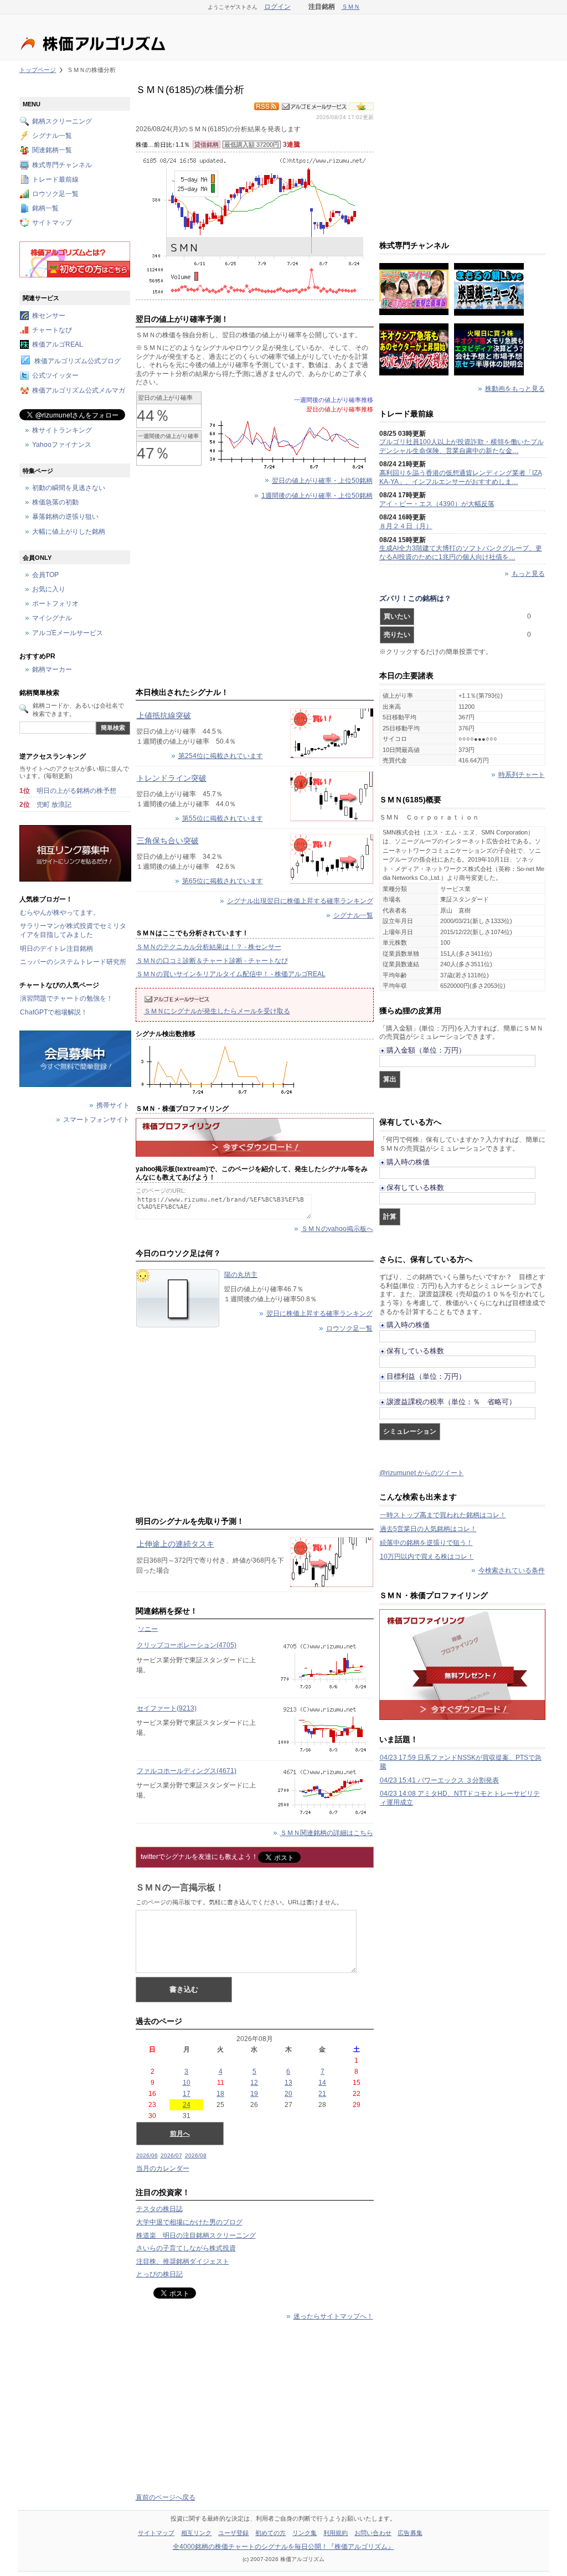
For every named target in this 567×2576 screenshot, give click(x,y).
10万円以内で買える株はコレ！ (427, 1557)
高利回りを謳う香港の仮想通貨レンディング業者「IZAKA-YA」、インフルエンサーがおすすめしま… (461, 477)
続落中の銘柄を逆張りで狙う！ (426, 1543)
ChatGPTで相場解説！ (54, 1012)
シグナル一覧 (353, 915)
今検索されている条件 (512, 1571)
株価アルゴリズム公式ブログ (78, 362)
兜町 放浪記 (54, 805)
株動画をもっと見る (515, 389)
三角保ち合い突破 (168, 841)
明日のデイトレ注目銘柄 (56, 949)
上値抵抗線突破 (164, 715)
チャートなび (52, 330)
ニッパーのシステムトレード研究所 (73, 962)
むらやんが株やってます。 (60, 913)
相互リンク (197, 2533)
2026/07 (171, 2155)
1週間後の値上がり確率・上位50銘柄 (317, 496)
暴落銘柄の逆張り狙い (65, 517)
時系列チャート (522, 775)
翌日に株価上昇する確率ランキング (319, 1313)
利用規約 (336, 2533)
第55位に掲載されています (223, 818)
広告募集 (410, 2533)
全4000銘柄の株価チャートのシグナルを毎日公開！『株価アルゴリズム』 (283, 2547)
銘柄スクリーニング (62, 121)
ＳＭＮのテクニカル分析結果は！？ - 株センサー (209, 947)
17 (187, 2094)
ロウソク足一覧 (349, 1328)
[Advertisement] (255, 596)
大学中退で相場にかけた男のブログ (189, 2222)
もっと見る (528, 574)
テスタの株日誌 (159, 2209)
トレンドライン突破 (172, 778)
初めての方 (271, 2533)
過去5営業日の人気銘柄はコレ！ (428, 1529)
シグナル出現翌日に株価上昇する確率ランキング (300, 901)
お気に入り (49, 590)
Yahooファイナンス (62, 445)
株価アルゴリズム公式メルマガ (79, 390)
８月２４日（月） (406, 526)
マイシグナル (52, 619)
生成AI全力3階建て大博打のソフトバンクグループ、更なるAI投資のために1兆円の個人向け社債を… (461, 553)
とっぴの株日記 (159, 2274)
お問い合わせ (373, 2533)
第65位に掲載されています (223, 881)
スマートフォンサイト (96, 1120)
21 (322, 2094)
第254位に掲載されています (221, 756)
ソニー (148, 1629)
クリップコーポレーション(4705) (187, 1645)
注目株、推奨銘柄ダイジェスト (183, 2261)
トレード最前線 (55, 179)
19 (254, 2094)
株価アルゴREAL (58, 344)
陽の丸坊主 (241, 1275)
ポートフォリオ (55, 604)
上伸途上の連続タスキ (176, 1544)
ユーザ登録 (234, 2533)
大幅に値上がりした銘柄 (69, 532)
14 (322, 2083)
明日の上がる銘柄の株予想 (76, 791)
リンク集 (305, 2533)
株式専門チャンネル (62, 165)
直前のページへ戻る (166, 2497)
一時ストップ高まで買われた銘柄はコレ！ (443, 1515)
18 (220, 2094)
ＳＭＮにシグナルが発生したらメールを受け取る (217, 1011)
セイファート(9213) (167, 1708)
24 (187, 2105)
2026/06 (147, 2155)
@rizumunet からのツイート (422, 1473)
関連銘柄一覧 (52, 151)
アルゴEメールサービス (68, 633)
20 (288, 2094)
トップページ (38, 70)
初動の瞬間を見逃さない (69, 488)
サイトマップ (52, 223)
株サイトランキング (62, 430)
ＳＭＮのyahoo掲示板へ (337, 1229)
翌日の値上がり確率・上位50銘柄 (322, 481)
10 (187, 2083)
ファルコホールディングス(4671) (187, 1771)
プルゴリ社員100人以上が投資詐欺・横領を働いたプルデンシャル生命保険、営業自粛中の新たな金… (462, 446)
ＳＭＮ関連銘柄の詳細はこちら (327, 1833)
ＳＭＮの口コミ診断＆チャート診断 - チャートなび (212, 961)
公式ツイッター (55, 376)
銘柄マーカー (52, 670)
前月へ (180, 2134)
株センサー (49, 316)
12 (254, 2083)
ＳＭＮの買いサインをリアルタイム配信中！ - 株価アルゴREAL (231, 974)
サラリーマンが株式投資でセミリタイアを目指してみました (73, 930)
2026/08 (196, 2155)
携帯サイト (113, 1106)
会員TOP (45, 575)
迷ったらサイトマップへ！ (333, 2316)
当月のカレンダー (163, 2168)
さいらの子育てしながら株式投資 (186, 2248)
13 (288, 2083)
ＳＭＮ (351, 7)
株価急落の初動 (55, 503)
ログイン (277, 7)
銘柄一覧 (45, 209)
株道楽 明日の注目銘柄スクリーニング (196, 2235)
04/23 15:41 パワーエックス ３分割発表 (439, 1780)
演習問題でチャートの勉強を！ (66, 998)
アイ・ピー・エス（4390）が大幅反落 (437, 504)
